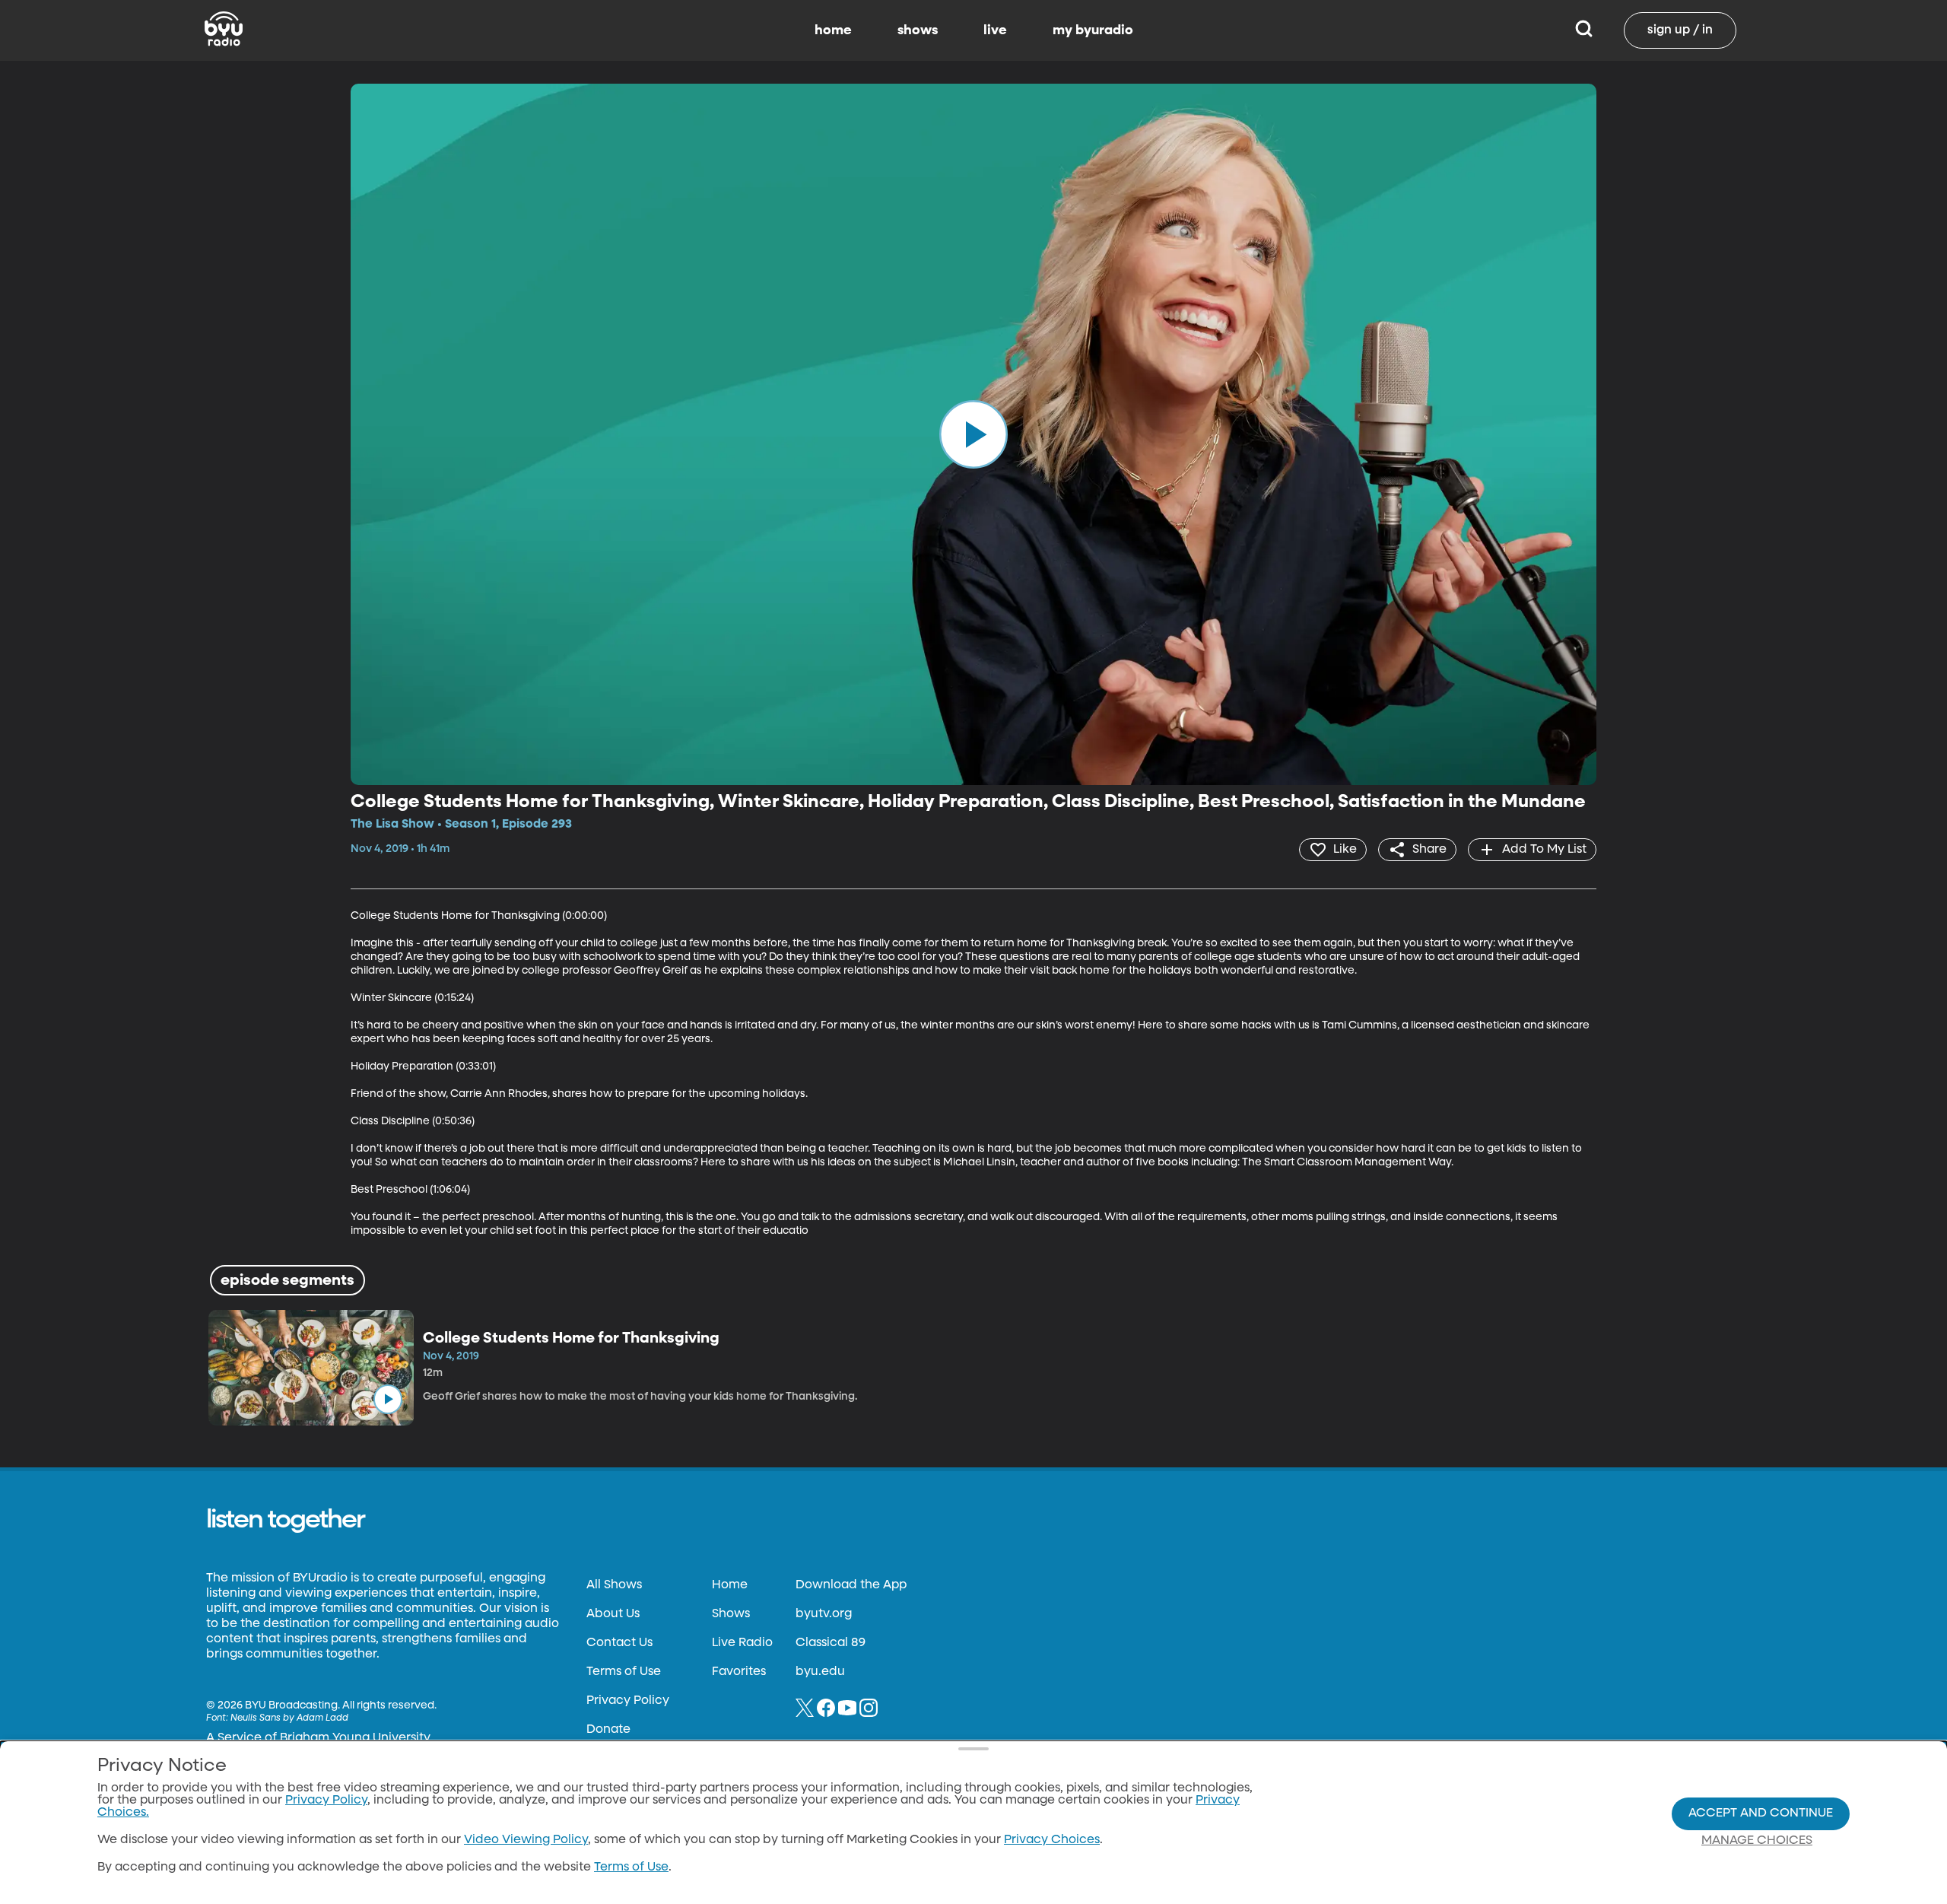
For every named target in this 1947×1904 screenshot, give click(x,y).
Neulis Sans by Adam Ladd (289, 1718)
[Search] (1584, 30)
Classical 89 (831, 1643)
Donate (608, 1730)
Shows (731, 1614)
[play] (973, 434)
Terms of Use (624, 1672)
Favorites (739, 1672)
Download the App (851, 1585)
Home (730, 1585)
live (995, 30)
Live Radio (742, 1643)
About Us (613, 1614)
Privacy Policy (628, 1701)
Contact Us (619, 1643)
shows (918, 30)
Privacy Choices (1052, 1840)
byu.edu (820, 1672)
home (833, 30)
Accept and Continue (1761, 1813)
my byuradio (1093, 30)
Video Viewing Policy (526, 1840)
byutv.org (824, 1614)
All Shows (614, 1585)
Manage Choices (1757, 1841)
